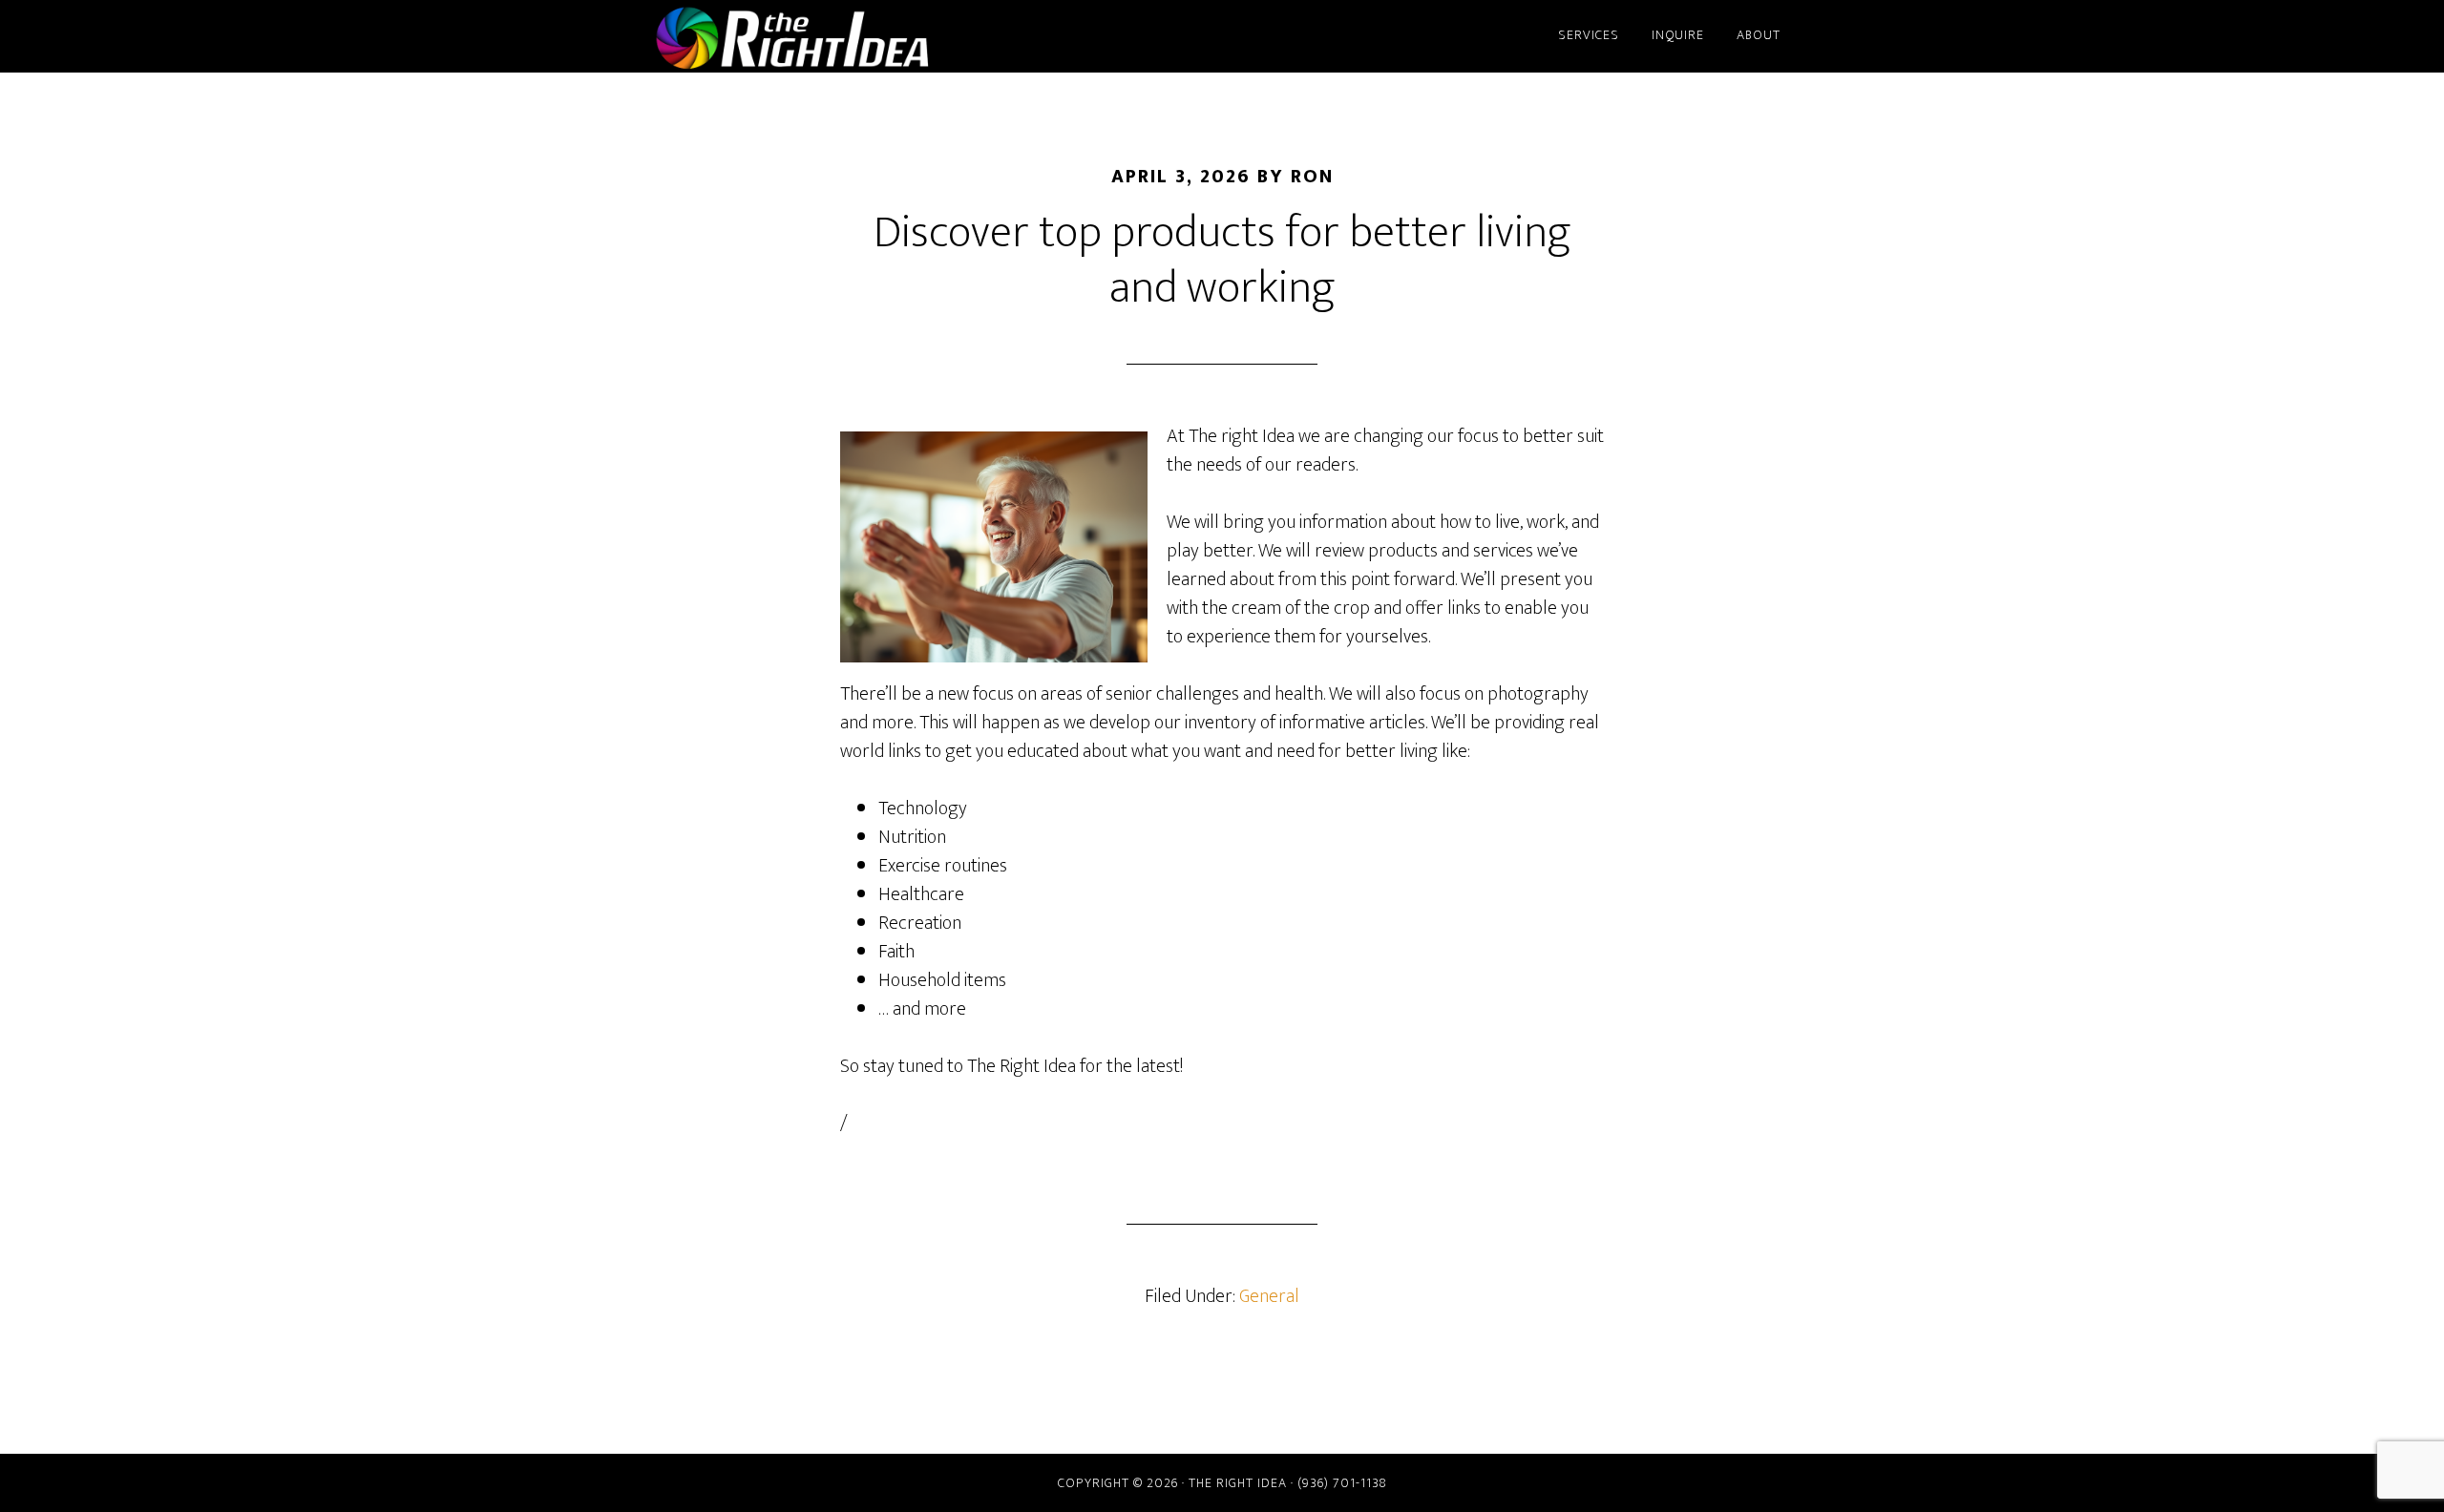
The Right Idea (821, 36)
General (1269, 1296)
